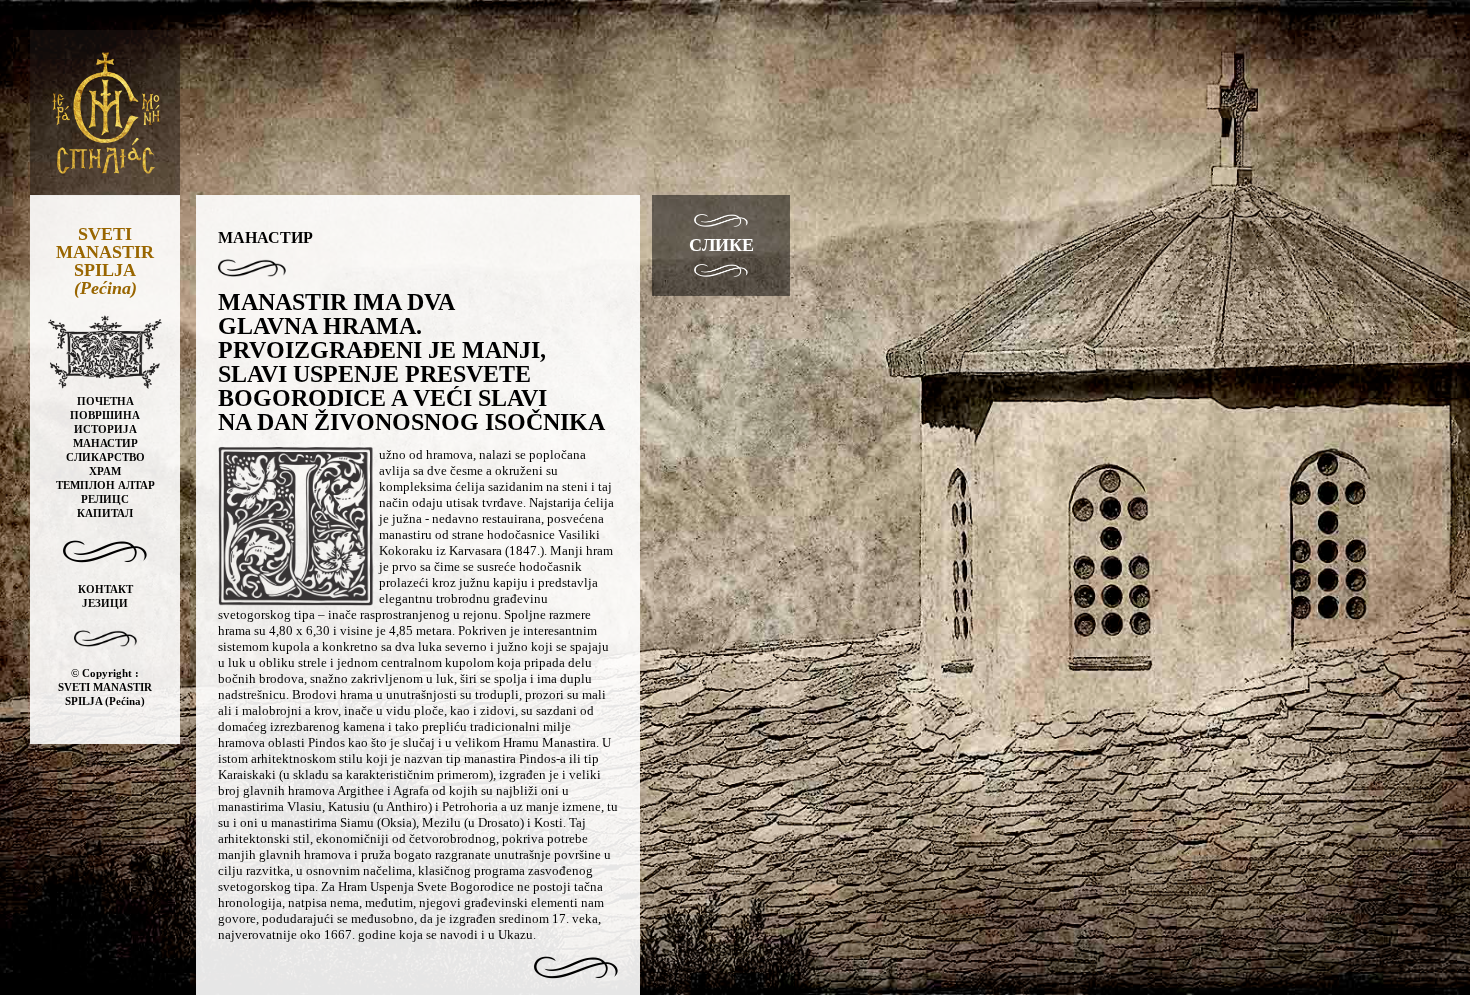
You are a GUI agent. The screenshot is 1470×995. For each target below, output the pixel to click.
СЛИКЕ (721, 245)
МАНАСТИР (105, 443)
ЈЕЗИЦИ (105, 603)
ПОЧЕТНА (105, 401)
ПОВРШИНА (105, 415)
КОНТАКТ (105, 589)
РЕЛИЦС (105, 499)
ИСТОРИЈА (105, 429)
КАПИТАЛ (105, 513)
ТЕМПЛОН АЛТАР (105, 485)
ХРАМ (105, 471)
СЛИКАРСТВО (105, 457)
